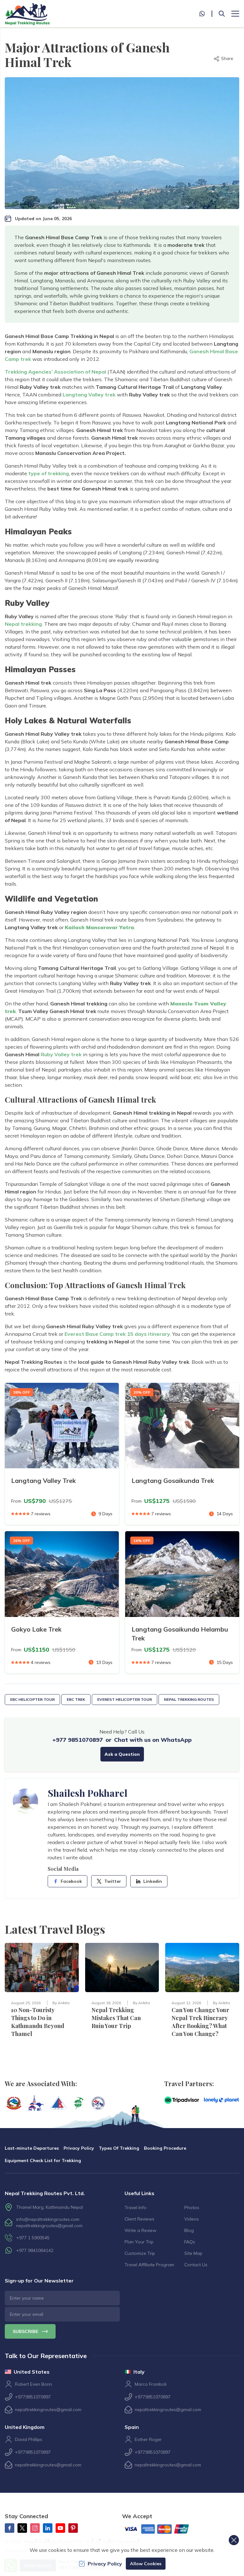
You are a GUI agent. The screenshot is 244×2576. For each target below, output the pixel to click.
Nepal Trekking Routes (189, 1699)
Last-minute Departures (32, 2148)
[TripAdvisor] (182, 2100)
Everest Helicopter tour (125, 1699)
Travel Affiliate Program (149, 2265)
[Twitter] (22, 2528)
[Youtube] (60, 2528)
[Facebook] (10, 2528)
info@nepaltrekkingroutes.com (48, 2219)
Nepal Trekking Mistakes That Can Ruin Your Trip (116, 2018)
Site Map (193, 2253)
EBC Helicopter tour (32, 1699)
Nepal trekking (23, 624)
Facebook (71, 1881)
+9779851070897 (33, 2397)
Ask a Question (122, 1754)
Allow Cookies (146, 2564)
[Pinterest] (73, 2528)
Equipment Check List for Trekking (43, 2160)
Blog (189, 2230)
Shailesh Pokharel (88, 1793)
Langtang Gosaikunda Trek (173, 1481)
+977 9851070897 (78, 1740)
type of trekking (48, 473)
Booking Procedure (165, 2148)
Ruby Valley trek (61, 1054)
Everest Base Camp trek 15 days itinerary (117, 1334)
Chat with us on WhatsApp (153, 1740)
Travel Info (136, 2208)
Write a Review (140, 2230)
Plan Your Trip (139, 2242)
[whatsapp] (206, 14)
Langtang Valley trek (89, 395)
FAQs (190, 2242)
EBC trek (76, 1699)
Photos (192, 2208)
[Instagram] (35, 2528)
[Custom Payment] (162, 2530)
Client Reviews (139, 2219)
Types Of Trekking (119, 2148)
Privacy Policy (79, 2148)
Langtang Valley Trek (44, 1481)
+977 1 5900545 (33, 2238)
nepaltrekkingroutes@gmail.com (49, 2226)
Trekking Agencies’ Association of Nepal (55, 372)
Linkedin (153, 1881)
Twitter (113, 1881)
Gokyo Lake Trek (36, 1629)
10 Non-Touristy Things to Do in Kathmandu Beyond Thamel (38, 2022)
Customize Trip (140, 2253)
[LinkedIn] (48, 2528)
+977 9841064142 (35, 2250)
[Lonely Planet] (221, 2100)
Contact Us (196, 2265)
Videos (192, 2219)
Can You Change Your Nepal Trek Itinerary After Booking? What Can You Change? (200, 2022)
